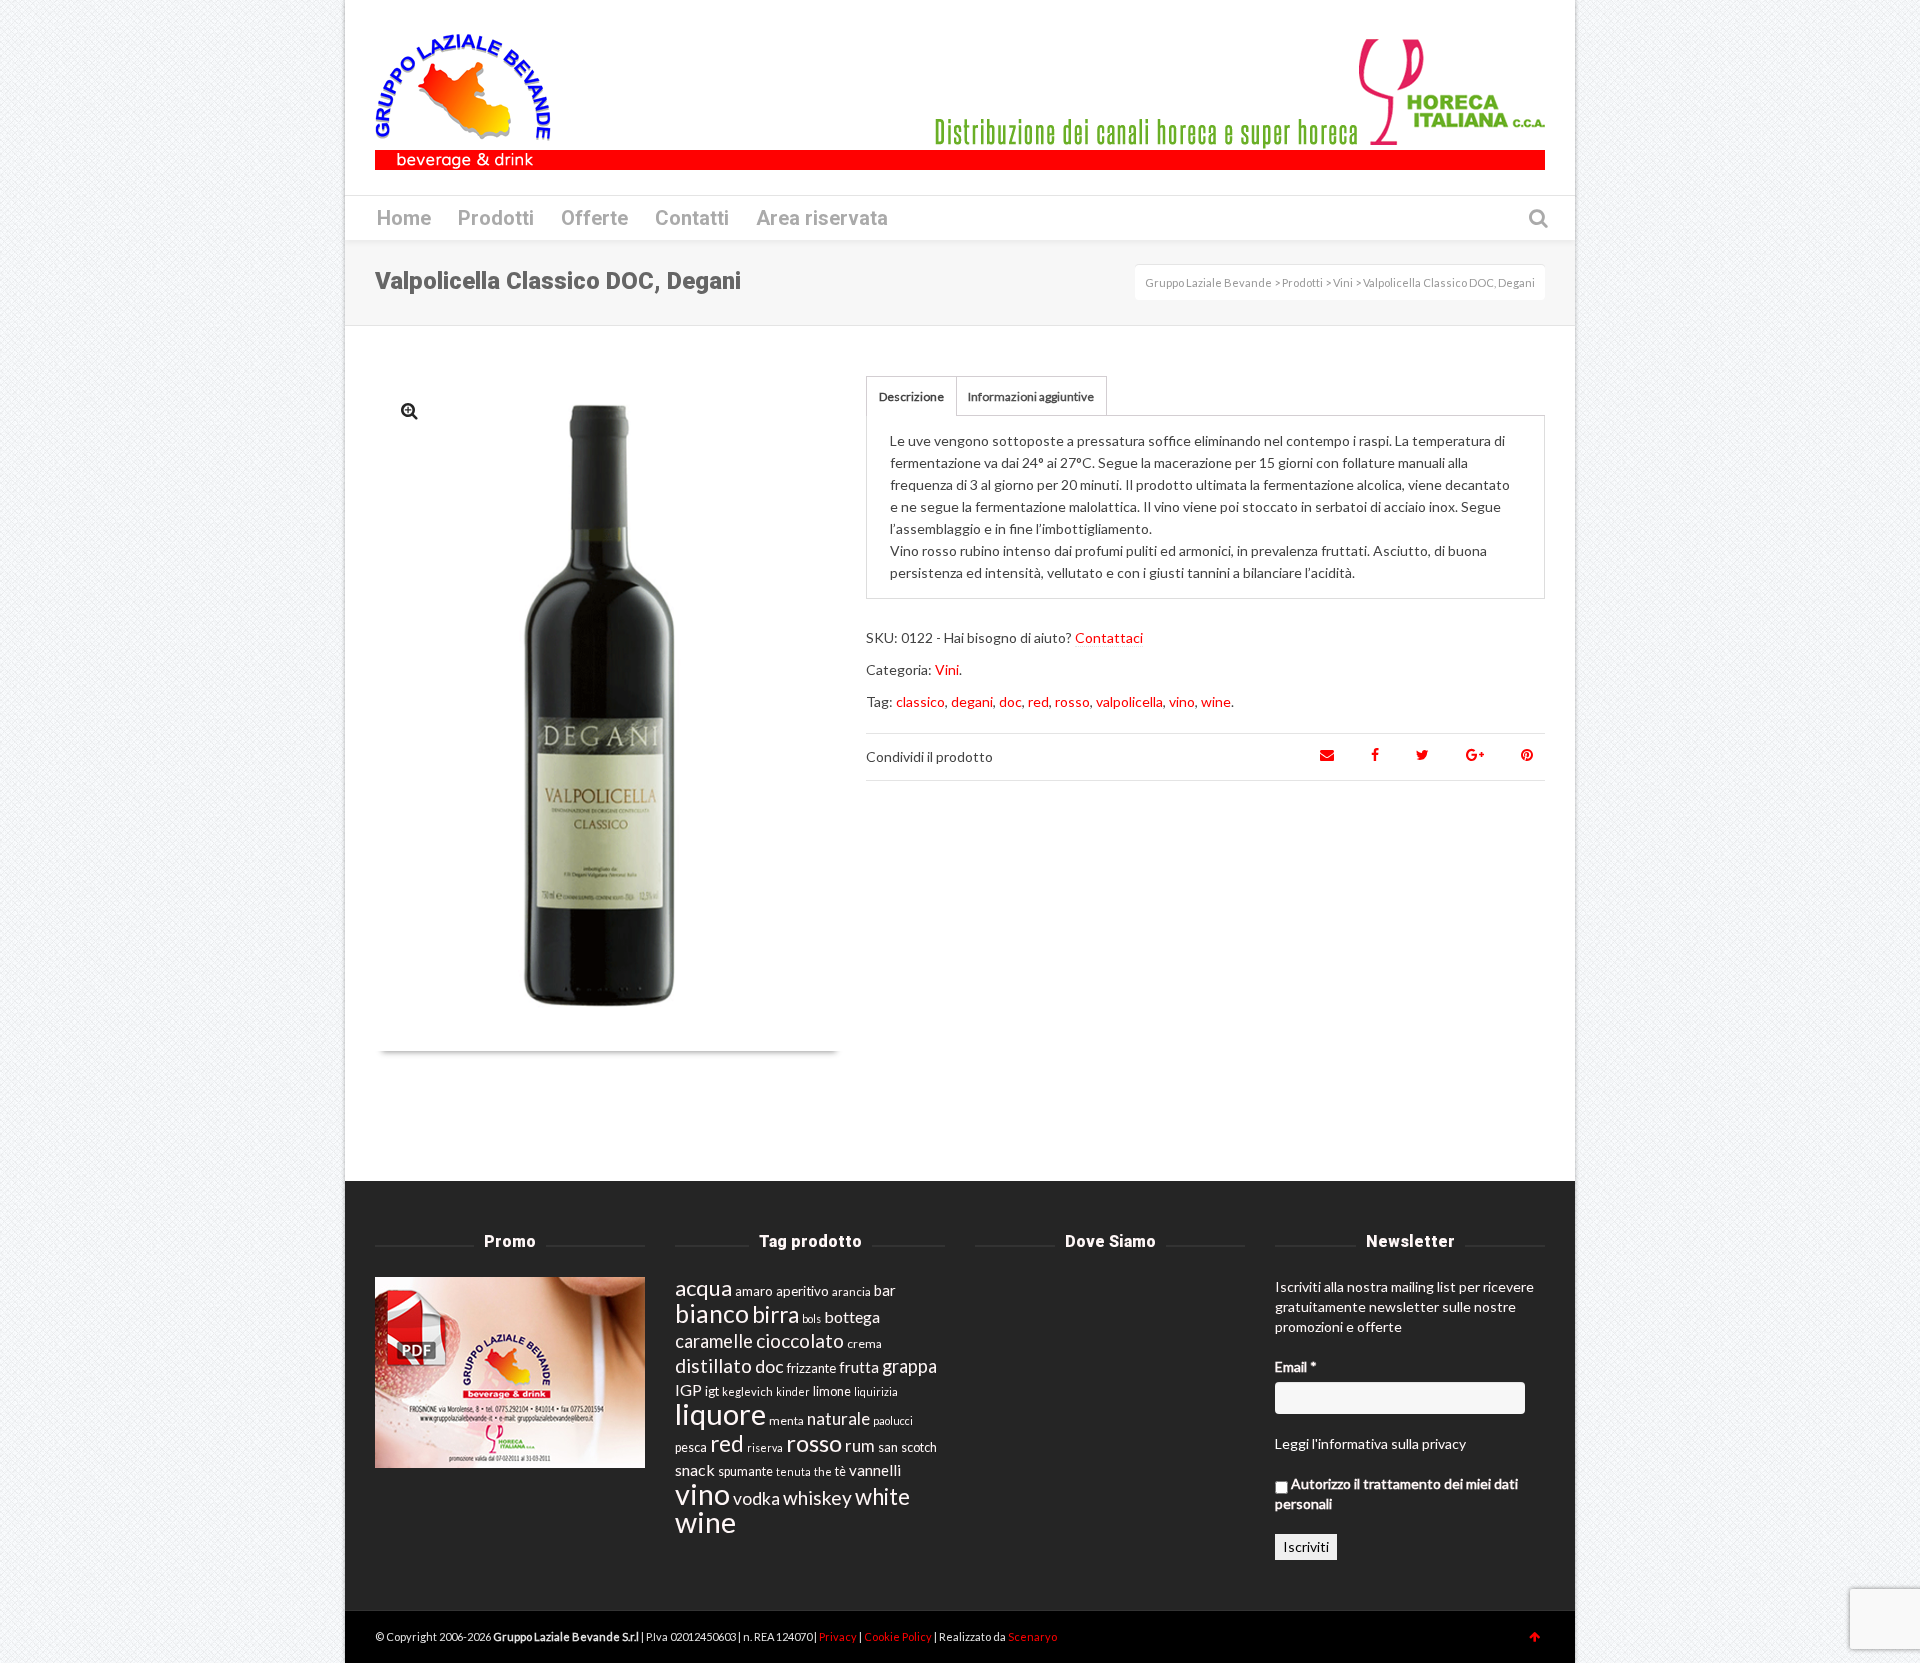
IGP (688, 1389)
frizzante (811, 1368)
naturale (838, 1418)
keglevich (747, 1391)
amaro (754, 1291)
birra (775, 1314)
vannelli (875, 1470)
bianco (712, 1313)
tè (840, 1471)
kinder (793, 1391)
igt (712, 1391)
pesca (691, 1447)
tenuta (793, 1471)
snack (695, 1469)
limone (832, 1391)
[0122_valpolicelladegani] (409, 410)
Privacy (839, 1636)
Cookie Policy (899, 1636)
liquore (720, 1413)
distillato (713, 1365)
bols (811, 1318)
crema (864, 1343)
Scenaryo (1032, 1636)
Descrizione (911, 396)
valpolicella (1129, 701)
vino (1182, 701)
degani (972, 701)
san (888, 1447)
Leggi (1292, 1443)
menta (786, 1420)
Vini (947, 669)
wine (1216, 701)
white (882, 1496)
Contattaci (1109, 637)
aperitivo (802, 1291)
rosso (1072, 701)
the (823, 1471)
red (1038, 701)
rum (860, 1445)
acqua (703, 1287)
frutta (859, 1367)
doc (1010, 701)
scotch (919, 1447)
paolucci (893, 1420)
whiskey (817, 1497)
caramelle (714, 1341)
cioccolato (800, 1340)
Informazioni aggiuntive (1031, 396)
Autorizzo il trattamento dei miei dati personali (1396, 1493)
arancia (851, 1291)
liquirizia (876, 1391)
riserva (765, 1447)
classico (920, 701)
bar (885, 1290)
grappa (909, 1366)
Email (1296, 1366)
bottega (852, 1316)
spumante (745, 1471)
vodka (756, 1498)
